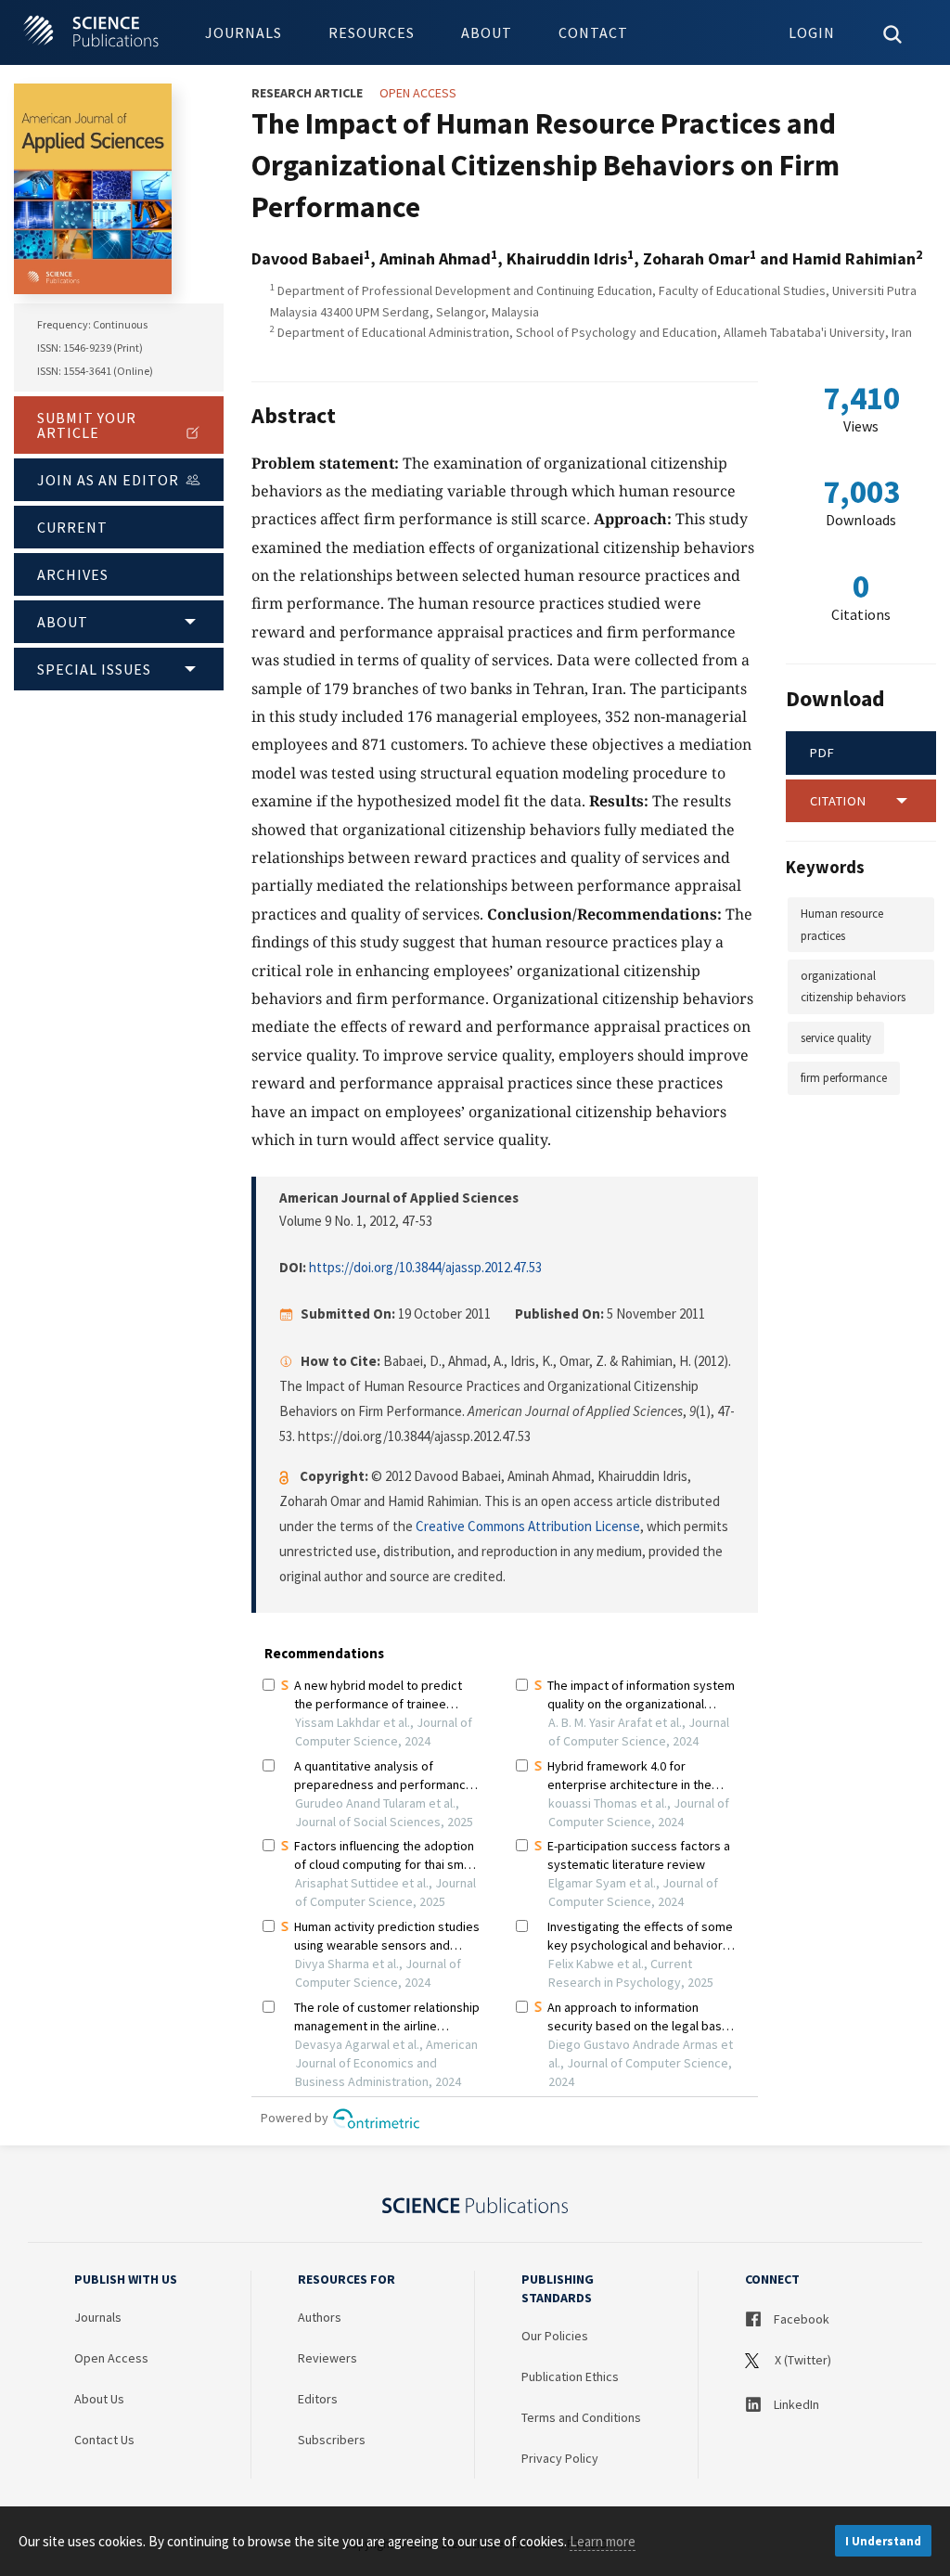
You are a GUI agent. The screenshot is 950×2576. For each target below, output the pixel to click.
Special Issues (94, 669)
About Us (99, 2399)
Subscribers (332, 2440)
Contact (593, 32)
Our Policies (555, 2336)
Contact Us (104, 2440)
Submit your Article (87, 425)
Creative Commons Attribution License (528, 1526)
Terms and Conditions (581, 2417)
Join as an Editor (108, 480)
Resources (372, 32)
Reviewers (327, 2358)
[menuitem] (244, 32)
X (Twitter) (802, 2360)
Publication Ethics (570, 2376)
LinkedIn (795, 2404)
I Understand (883, 2541)
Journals (244, 32)
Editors (318, 2399)
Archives (73, 574)
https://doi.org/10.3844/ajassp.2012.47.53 (425, 1267)
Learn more (603, 2541)
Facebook (800, 2319)
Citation (838, 801)
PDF (822, 753)
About (487, 32)
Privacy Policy (560, 2458)
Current (72, 527)
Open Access (111, 2358)
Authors (320, 2317)
